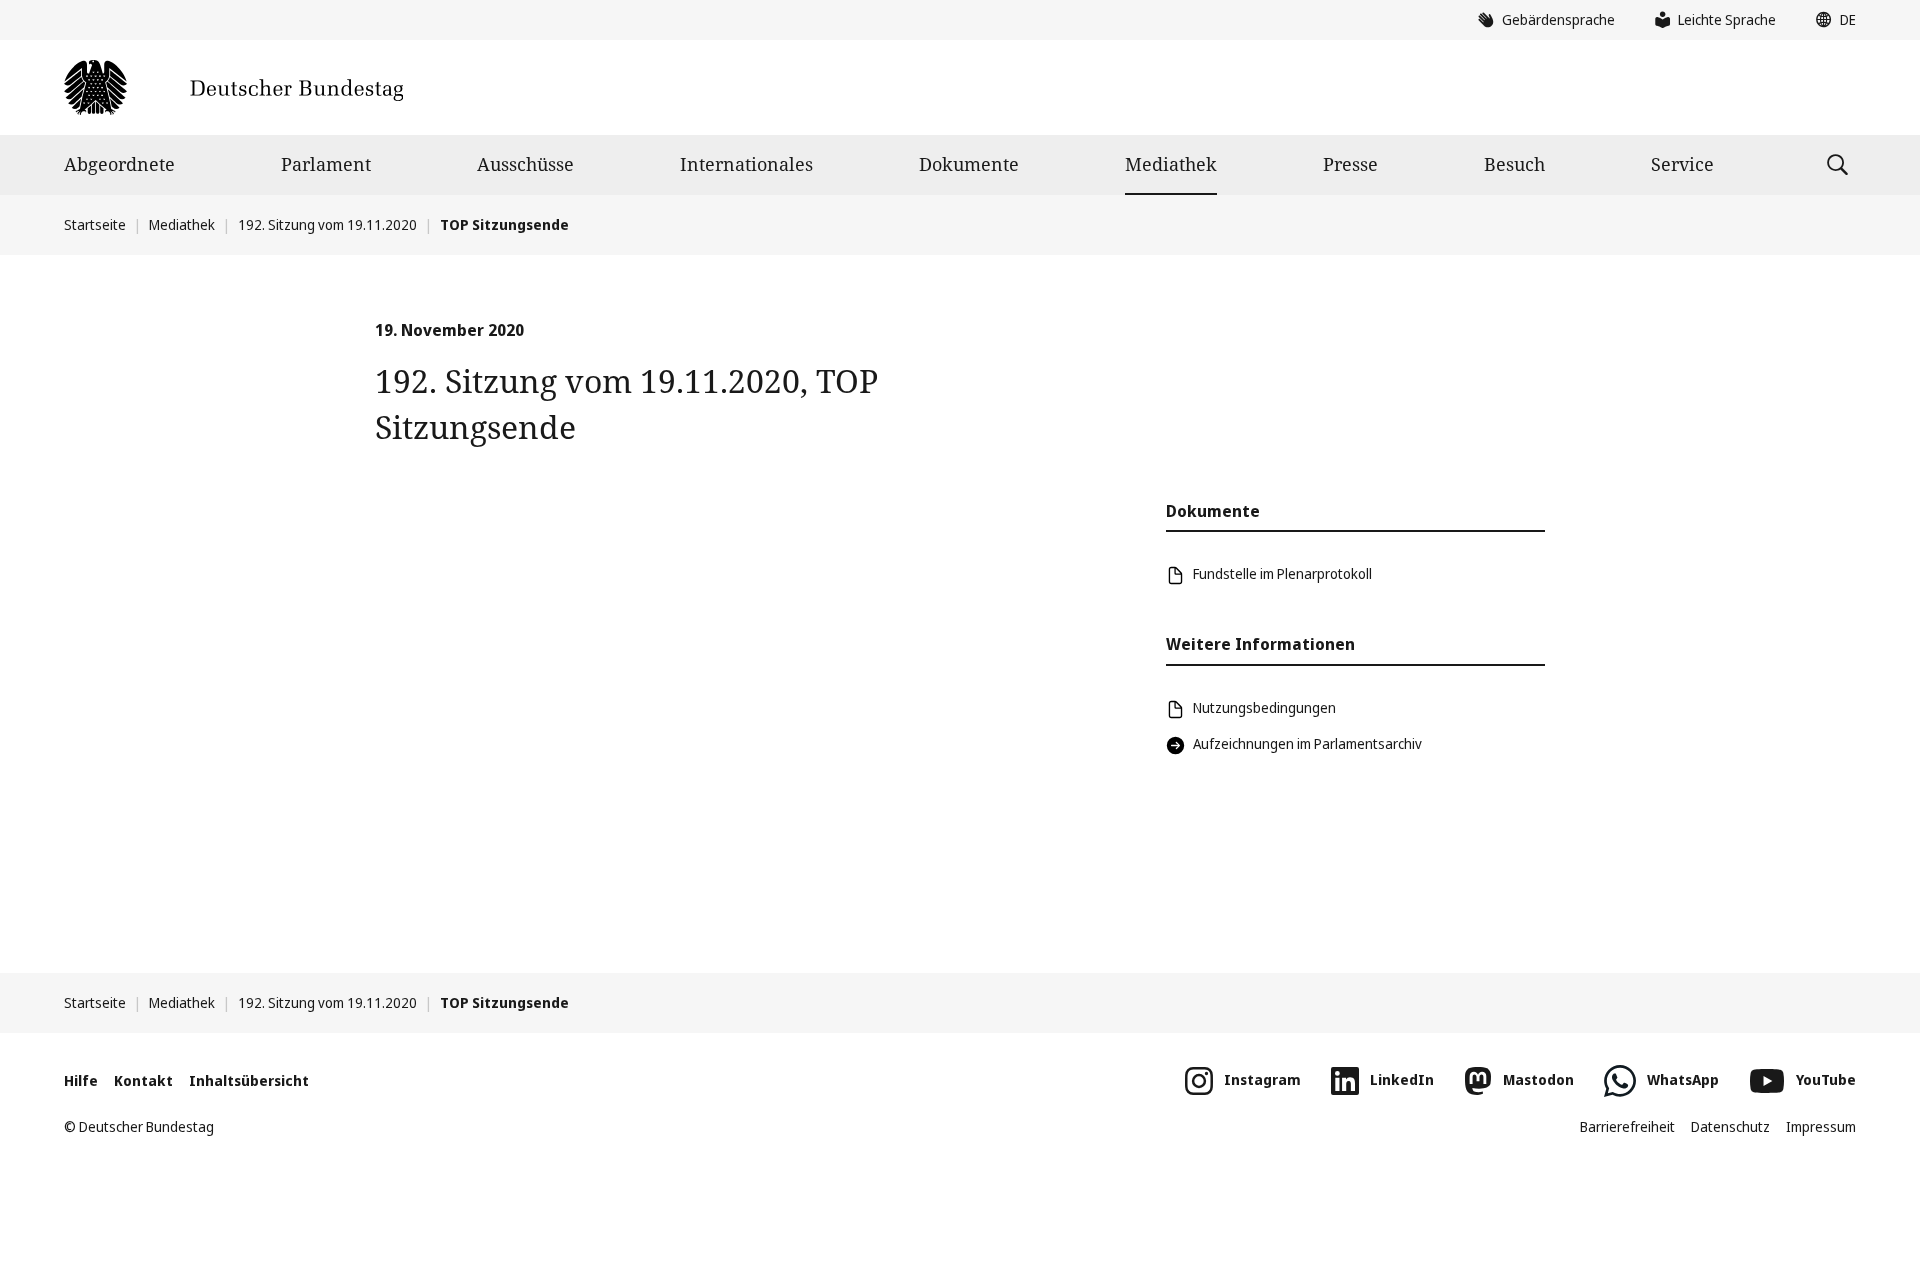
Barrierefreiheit (1627, 1126)
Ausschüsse (525, 164)
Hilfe (81, 1080)
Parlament (326, 164)
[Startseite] (233, 87)
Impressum (1821, 1126)
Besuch (1514, 164)
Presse (1350, 164)
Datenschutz (1730, 1126)
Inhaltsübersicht (249, 1080)
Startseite (95, 224)
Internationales (746, 164)
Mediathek (1171, 164)
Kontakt (143, 1080)
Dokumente (969, 164)
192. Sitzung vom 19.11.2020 (327, 224)
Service (1682, 164)
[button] (1831, 20)
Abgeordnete (119, 164)
